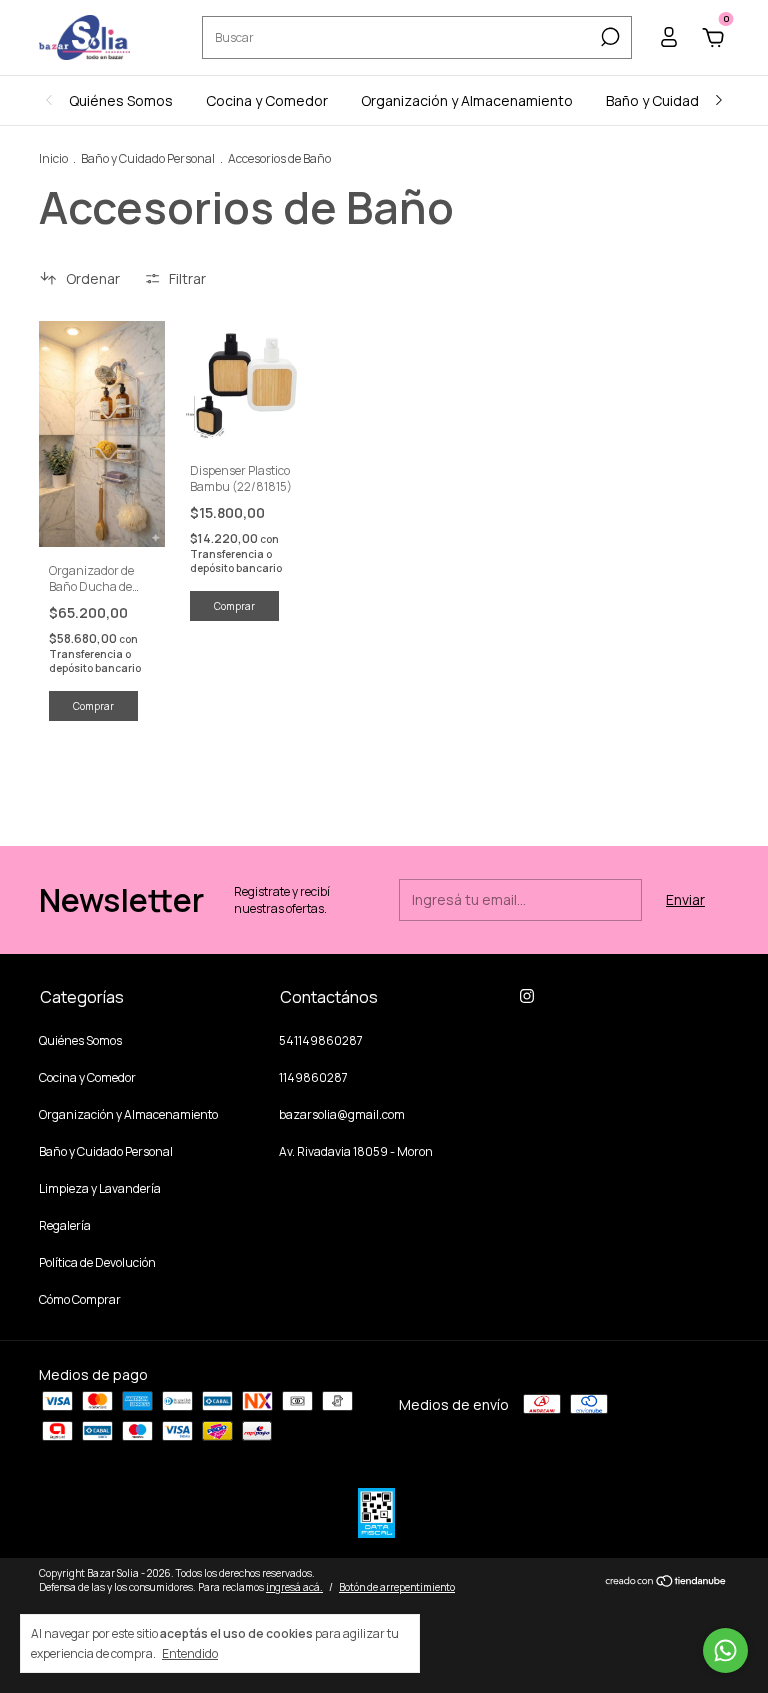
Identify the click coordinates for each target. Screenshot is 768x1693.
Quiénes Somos (121, 100)
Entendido (190, 1653)
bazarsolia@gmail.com (342, 1114)
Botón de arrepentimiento (397, 1587)
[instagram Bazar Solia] (527, 996)
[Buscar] (608, 37)
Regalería (65, 1225)
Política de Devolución (97, 1262)
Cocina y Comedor (267, 100)
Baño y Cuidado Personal (148, 158)
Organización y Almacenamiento (467, 100)
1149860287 (313, 1077)
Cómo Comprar (80, 1299)
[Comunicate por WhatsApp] (725, 1650)
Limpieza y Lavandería (100, 1188)
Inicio (53, 158)
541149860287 (321, 1040)
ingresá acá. (294, 1587)
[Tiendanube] (666, 1582)
